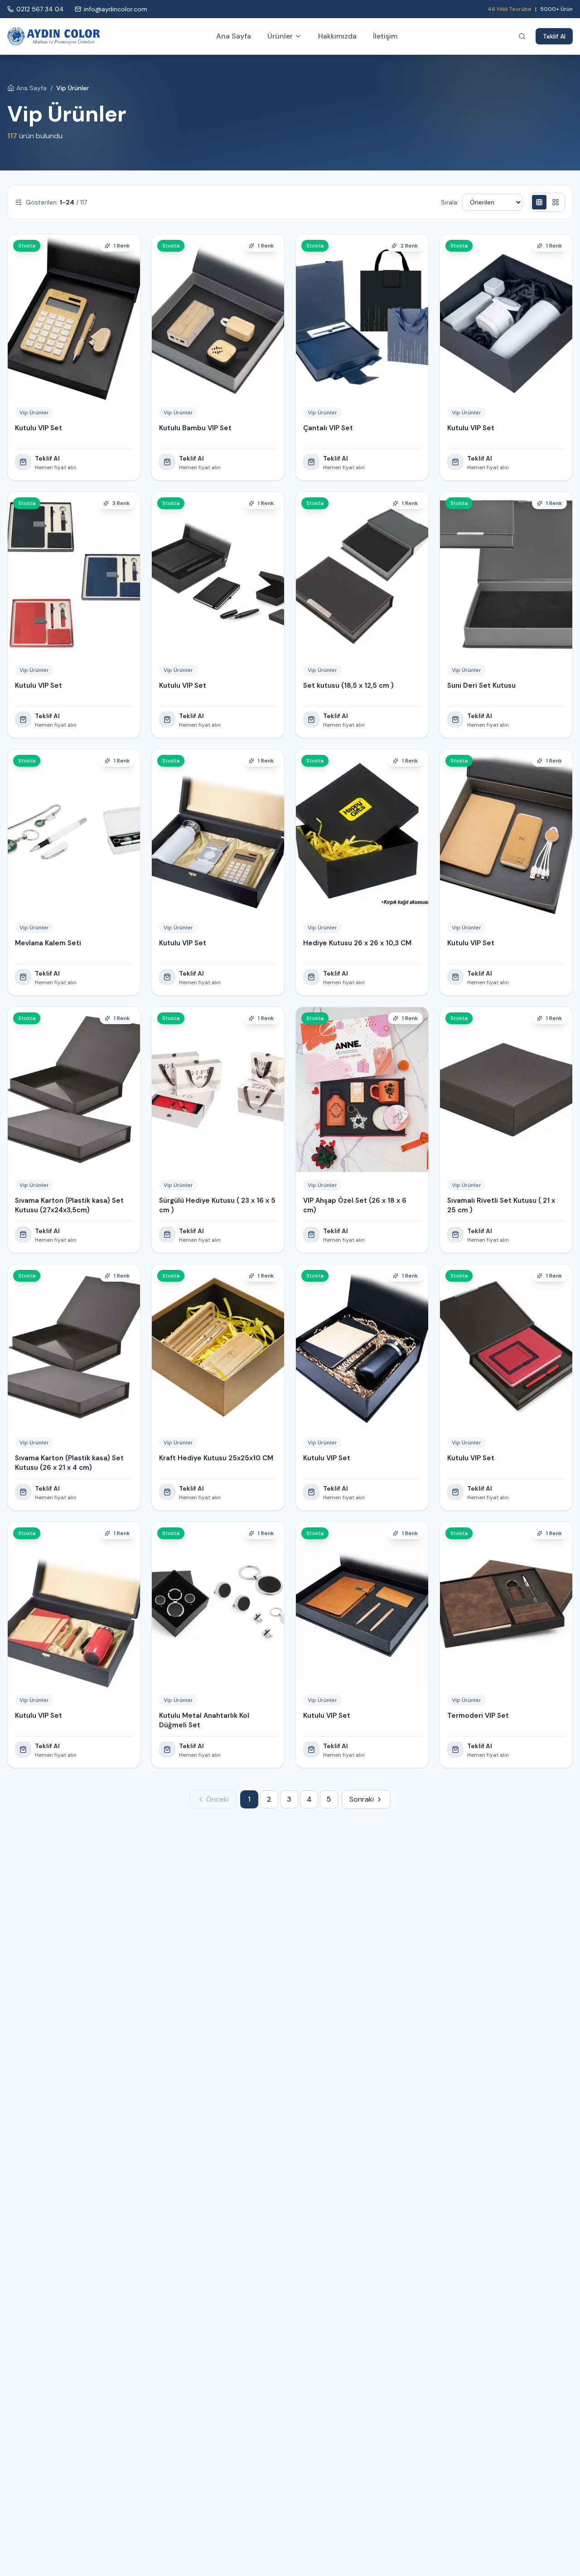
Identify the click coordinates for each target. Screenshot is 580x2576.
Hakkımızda (337, 36)
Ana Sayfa (234, 36)
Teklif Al (554, 36)
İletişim (385, 36)
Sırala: (450, 202)
